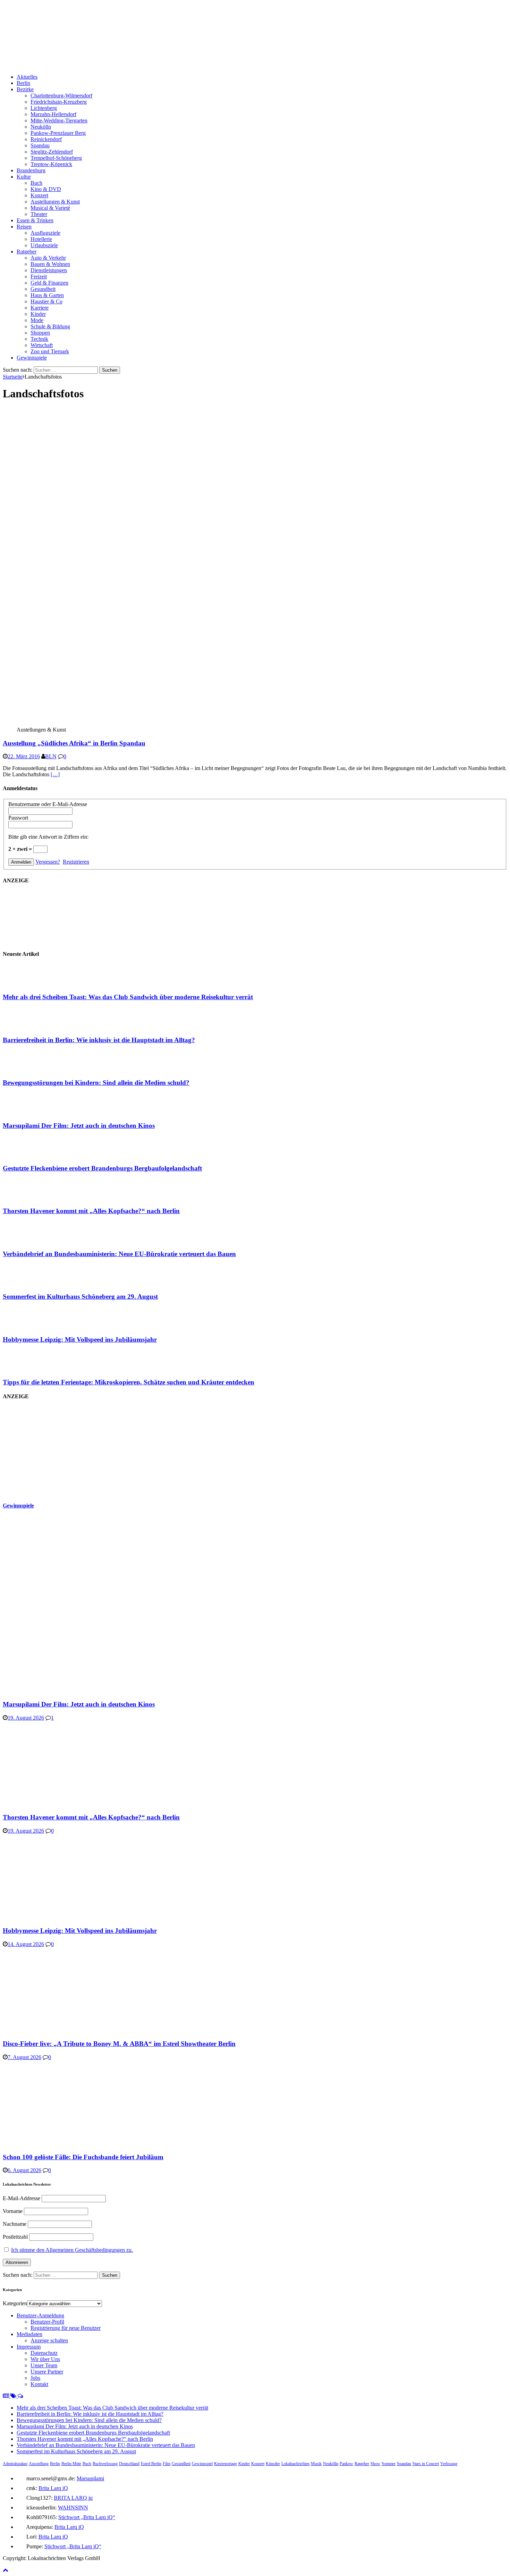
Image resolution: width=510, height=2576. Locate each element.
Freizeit (39, 276)
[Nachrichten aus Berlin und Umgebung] (211, 65)
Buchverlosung (105, 2464)
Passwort (18, 818)
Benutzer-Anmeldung (40, 2315)
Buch (36, 183)
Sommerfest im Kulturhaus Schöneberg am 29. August (80, 1296)
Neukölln (41, 127)
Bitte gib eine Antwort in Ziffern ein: (48, 837)
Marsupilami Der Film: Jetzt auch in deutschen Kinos (79, 1126)
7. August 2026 (24, 2057)
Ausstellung (39, 2464)
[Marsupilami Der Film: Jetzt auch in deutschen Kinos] (31, 1112)
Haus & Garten (47, 295)
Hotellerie (41, 239)
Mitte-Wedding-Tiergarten (59, 120)
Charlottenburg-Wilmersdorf (61, 96)
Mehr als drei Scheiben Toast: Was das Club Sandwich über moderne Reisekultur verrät (128, 997)
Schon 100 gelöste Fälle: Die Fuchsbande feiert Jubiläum (83, 2157)
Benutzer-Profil (47, 2322)
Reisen (24, 227)
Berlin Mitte (71, 2464)
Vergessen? (48, 862)
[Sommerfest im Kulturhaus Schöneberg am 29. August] (31, 1283)
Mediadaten (29, 2334)
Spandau (40, 145)
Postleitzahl (15, 2237)
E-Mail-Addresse (22, 2198)
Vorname (13, 2211)
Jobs (35, 2378)
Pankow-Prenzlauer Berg (58, 133)
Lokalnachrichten (295, 2464)
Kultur (24, 177)
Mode (37, 320)
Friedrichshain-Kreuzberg (59, 102)
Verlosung (449, 2464)
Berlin (23, 83)
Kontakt (39, 2384)
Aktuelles (27, 77)
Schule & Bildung (50, 326)
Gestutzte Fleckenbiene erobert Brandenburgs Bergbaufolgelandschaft (102, 1168)
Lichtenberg (44, 108)
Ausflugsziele (45, 233)
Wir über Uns (45, 2359)
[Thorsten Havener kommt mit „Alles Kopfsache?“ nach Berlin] (31, 1198)
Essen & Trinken (35, 220)
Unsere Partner (47, 2372)
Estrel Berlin (151, 2464)
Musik (316, 2464)
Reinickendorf (46, 139)
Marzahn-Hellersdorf (53, 114)
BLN (51, 756)
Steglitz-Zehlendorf (52, 152)
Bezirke (25, 89)
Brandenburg (31, 170)
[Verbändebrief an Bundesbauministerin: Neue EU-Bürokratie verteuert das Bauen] (31, 1240)
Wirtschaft (42, 345)
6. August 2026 (24, 2170)
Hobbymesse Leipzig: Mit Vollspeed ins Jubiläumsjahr (80, 1339)
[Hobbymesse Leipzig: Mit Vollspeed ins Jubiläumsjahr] (31, 1326)
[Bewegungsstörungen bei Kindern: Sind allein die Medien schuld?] (31, 1069)
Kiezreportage (226, 2464)
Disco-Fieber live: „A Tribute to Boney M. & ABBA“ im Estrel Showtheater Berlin (119, 2044)
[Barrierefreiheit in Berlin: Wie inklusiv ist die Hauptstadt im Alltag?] (31, 1026)
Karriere (40, 308)
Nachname (15, 2224)
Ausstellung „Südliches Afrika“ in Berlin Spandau (74, 743)
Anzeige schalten (49, 2340)
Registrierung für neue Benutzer (66, 2328)
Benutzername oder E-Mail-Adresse (48, 804)
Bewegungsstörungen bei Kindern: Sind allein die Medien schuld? (96, 1083)
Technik (39, 339)
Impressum (29, 2347)
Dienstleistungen (49, 270)
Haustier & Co (46, 301)
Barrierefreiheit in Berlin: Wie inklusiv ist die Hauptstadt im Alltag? (99, 1040)
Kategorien (15, 2303)
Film (167, 2464)
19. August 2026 (26, 1718)
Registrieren (76, 862)
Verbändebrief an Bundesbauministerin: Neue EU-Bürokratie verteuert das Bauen (119, 1254)
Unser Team (44, 2365)
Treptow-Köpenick (51, 164)
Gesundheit (43, 289)
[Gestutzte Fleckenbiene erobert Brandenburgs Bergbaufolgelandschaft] (31, 1155)
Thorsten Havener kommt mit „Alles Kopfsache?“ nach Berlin (91, 1211)
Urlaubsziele (44, 245)
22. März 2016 (24, 756)
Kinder (38, 314)
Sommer (389, 2464)
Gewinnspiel (202, 2464)
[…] (55, 774)
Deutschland (129, 2464)
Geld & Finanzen (49, 283)
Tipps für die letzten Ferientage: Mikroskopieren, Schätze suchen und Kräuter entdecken (129, 1382)
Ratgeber (27, 252)
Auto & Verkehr (48, 258)
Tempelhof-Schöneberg (56, 158)
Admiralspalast (15, 2464)
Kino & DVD (46, 189)
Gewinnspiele (32, 358)
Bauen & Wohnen (50, 264)
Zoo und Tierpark (50, 351)
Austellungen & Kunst (55, 202)
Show (375, 2464)
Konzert (39, 195)
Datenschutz (44, 2353)
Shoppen (40, 333)
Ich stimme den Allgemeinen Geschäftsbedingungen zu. (72, 2250)
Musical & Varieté (50, 208)
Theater (39, 214)
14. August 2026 (26, 1944)
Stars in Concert (426, 2464)
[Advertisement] (55, 1451)
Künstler (273, 2464)
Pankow (346, 2464)
